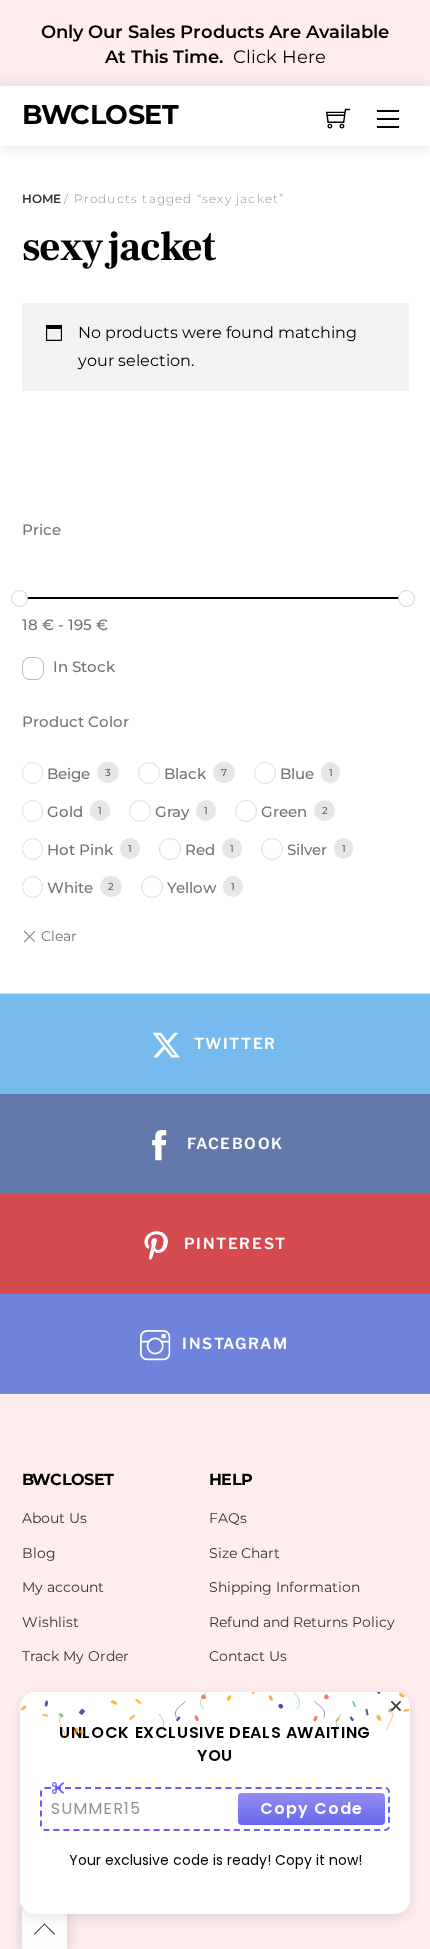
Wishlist (50, 1622)
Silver (307, 849)
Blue (297, 773)
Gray (172, 811)
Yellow (191, 887)
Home (41, 198)
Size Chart (244, 1553)
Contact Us (248, 1656)
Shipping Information (284, 1587)
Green (284, 811)
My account (63, 1587)
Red (200, 849)
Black (185, 773)
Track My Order (75, 1656)
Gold (65, 811)
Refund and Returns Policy (302, 1622)
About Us (54, 1518)
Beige (68, 773)
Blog (39, 1553)
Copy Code (311, 1808)
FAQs (228, 1518)
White (70, 887)
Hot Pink (80, 849)
